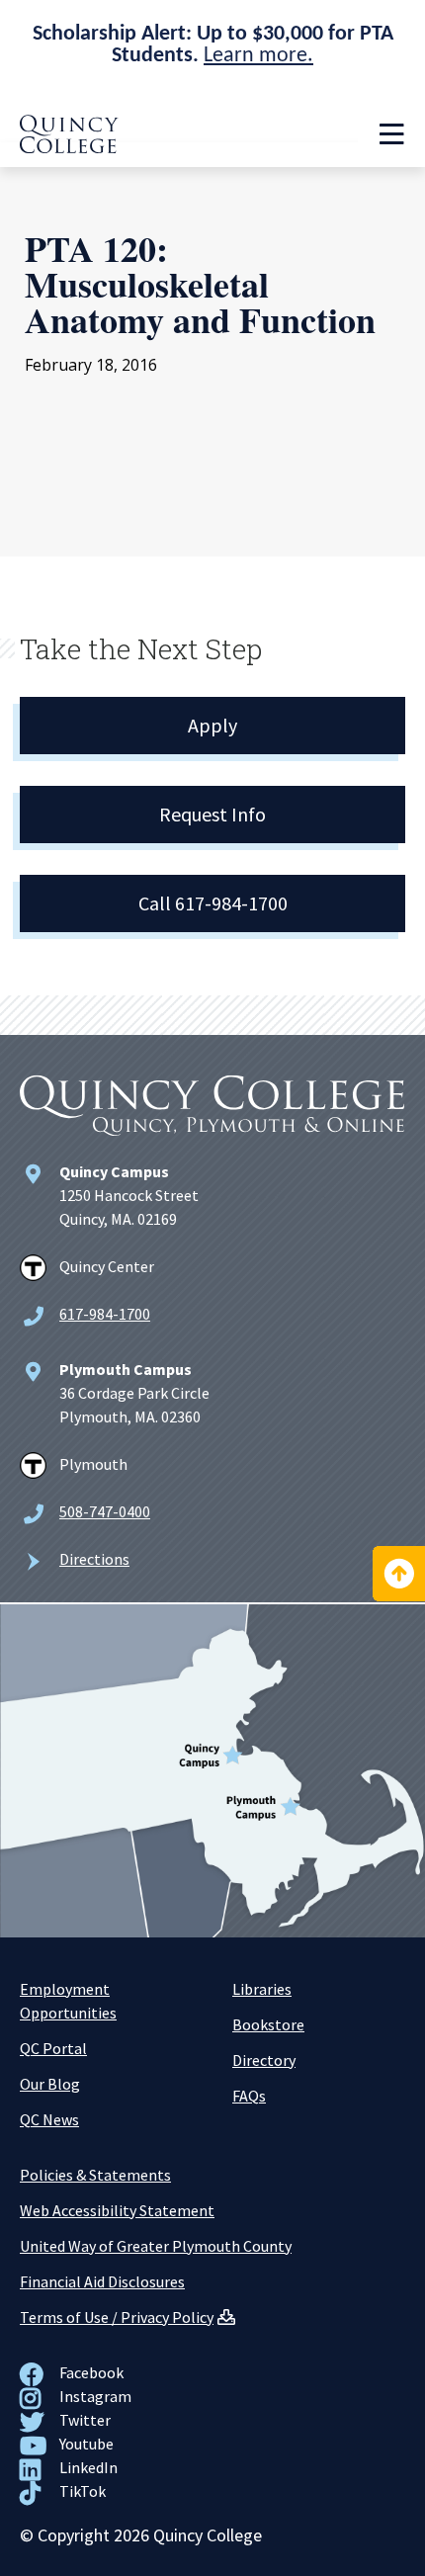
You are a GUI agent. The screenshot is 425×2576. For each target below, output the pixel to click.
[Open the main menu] (391, 134)
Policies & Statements (95, 2175)
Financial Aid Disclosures (102, 2281)
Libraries (262, 1989)
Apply (212, 725)
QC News (49, 2119)
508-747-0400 (105, 1511)
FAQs (249, 2096)
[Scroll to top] (399, 1574)
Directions (94, 1559)
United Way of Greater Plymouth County (156, 2246)
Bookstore (268, 2024)
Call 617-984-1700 (213, 903)
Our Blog (50, 2084)
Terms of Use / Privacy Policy (117, 2317)
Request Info (212, 814)
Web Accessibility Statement (117, 2210)
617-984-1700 (105, 1314)
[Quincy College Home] (69, 147)
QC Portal (53, 2048)
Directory (264, 2060)
